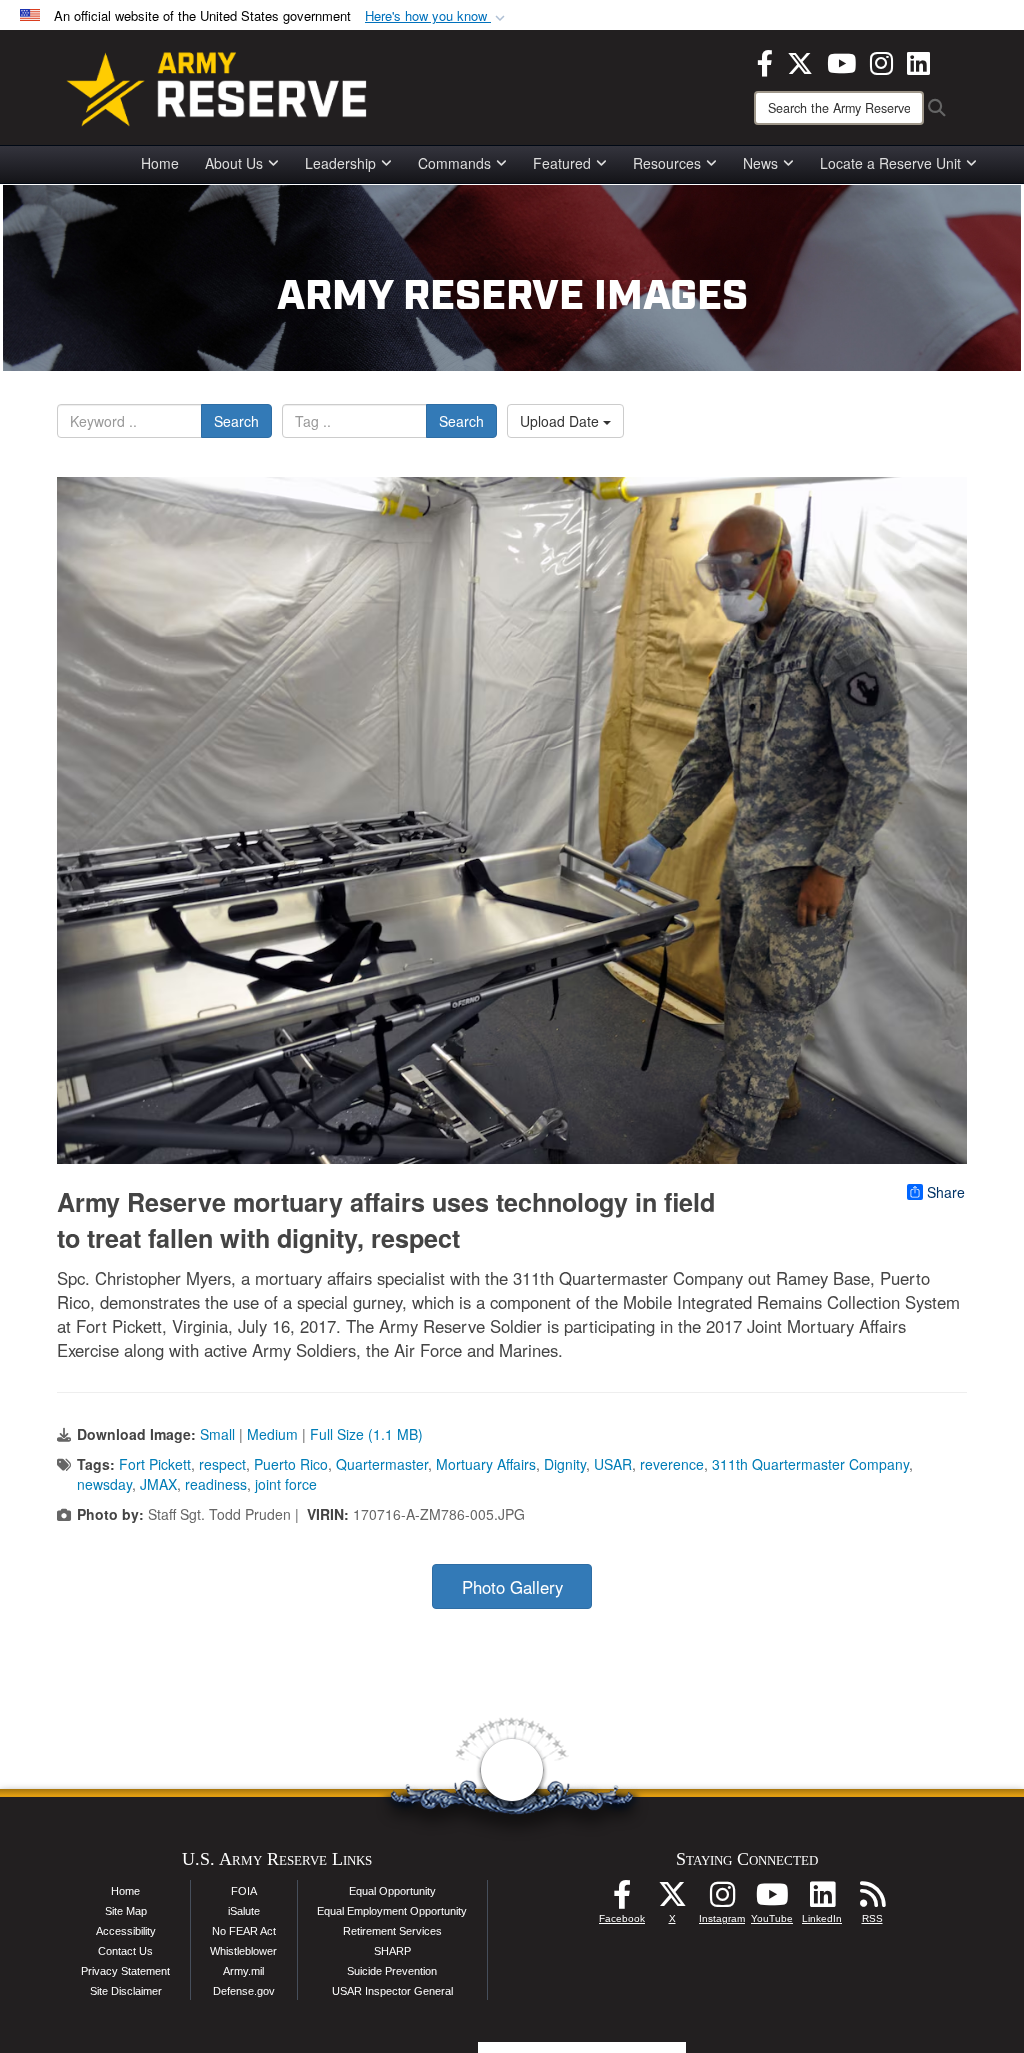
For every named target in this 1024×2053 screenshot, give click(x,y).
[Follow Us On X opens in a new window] (672, 1900)
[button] (437, 16)
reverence (672, 1464)
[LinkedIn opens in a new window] (918, 61)
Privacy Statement (125, 1971)
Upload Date (561, 421)
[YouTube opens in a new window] (841, 61)
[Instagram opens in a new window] (881, 61)
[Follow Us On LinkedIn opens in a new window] (822, 1900)
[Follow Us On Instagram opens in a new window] (722, 1900)
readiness (216, 1484)
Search (236, 421)
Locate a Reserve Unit (890, 163)
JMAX (158, 1484)
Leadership (340, 163)
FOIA (244, 1891)
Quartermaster (382, 1464)
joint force (286, 1484)
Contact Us (125, 1951)
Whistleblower (243, 1951)
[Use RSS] (872, 1900)
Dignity (565, 1464)
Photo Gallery (512, 1587)
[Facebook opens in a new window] (765, 61)
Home (160, 163)
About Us (234, 163)
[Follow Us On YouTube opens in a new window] (772, 1900)
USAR (613, 1464)
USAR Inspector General (392, 1991)
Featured (562, 163)
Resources (667, 163)
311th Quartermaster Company (810, 1464)
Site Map (126, 1911)
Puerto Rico (291, 1464)
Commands (454, 163)
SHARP (392, 1951)
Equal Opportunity (392, 1891)
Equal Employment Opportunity (392, 1911)
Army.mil (243, 1971)
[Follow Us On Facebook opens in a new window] (622, 1900)
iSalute (244, 1911)
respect (222, 1464)
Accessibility (126, 1931)
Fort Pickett (155, 1464)
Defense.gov (244, 1991)
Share (946, 1192)
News (760, 163)
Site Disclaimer (126, 1991)
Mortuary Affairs (486, 1464)
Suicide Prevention (392, 1971)
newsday (104, 1484)
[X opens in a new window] (800, 61)
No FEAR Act (244, 1931)
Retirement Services (392, 1931)
